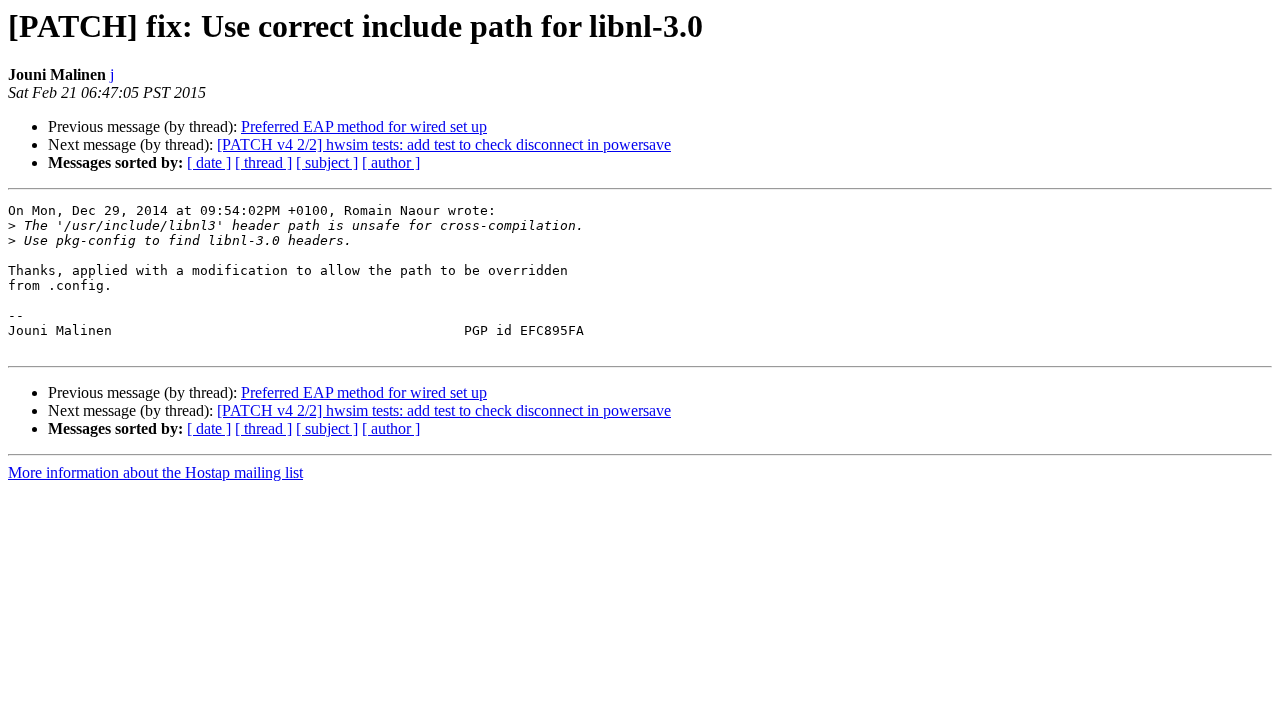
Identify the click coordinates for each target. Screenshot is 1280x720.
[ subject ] (327, 162)
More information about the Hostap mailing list (155, 472)
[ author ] (391, 162)
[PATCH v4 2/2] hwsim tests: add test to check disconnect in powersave (444, 144)
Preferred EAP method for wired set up (364, 126)
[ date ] (209, 162)
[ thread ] (263, 162)
